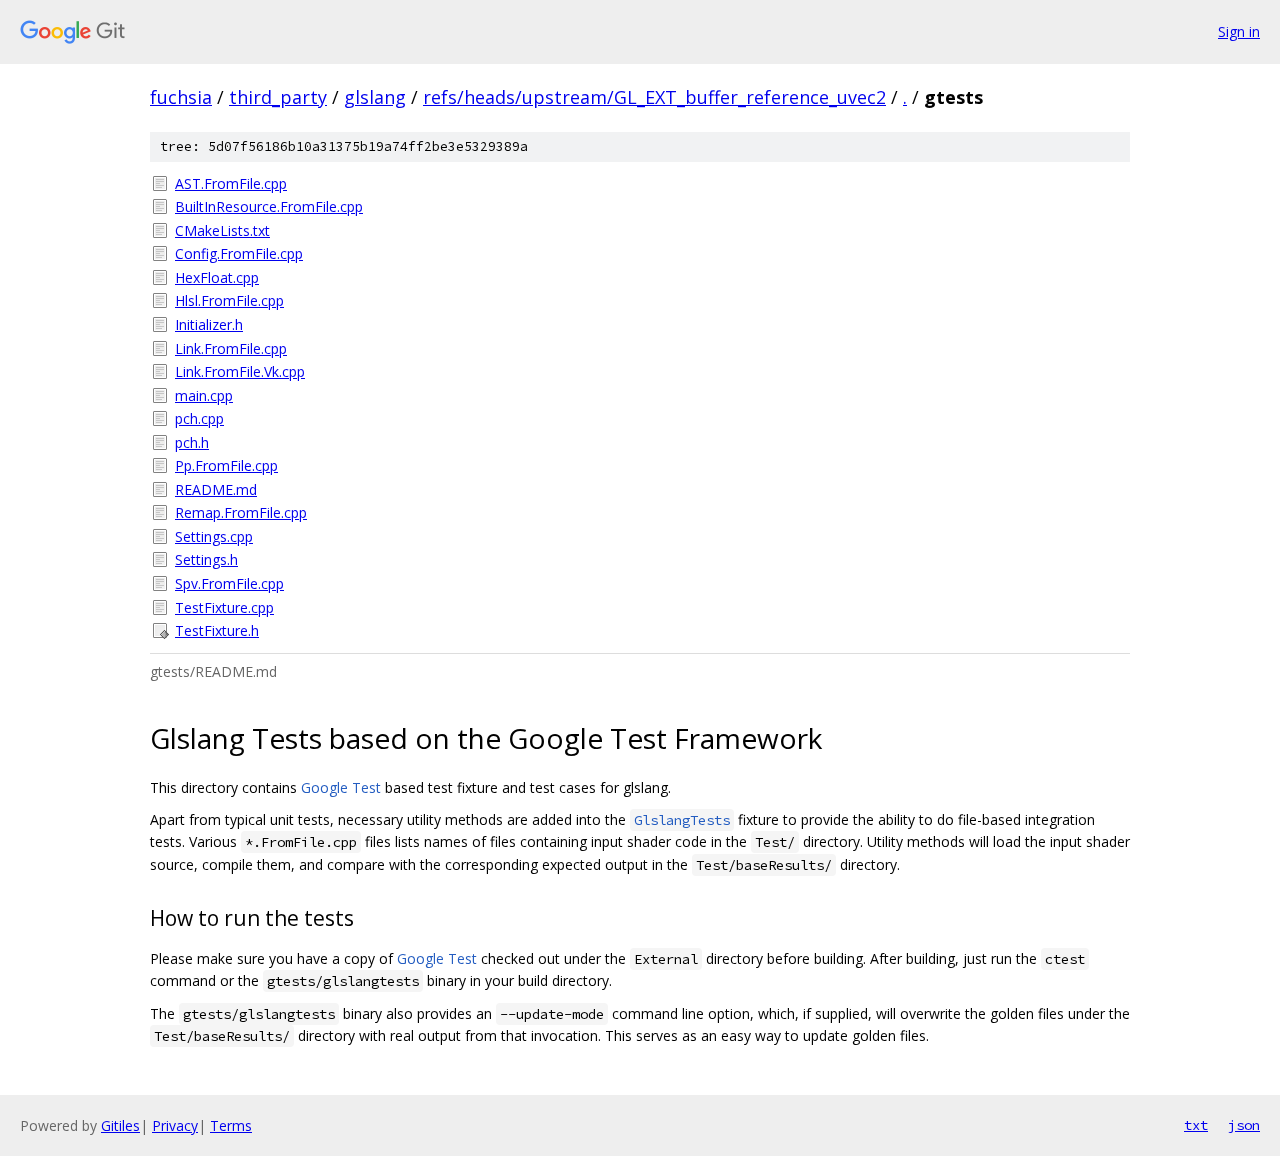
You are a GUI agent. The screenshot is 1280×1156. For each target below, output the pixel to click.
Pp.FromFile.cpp (226, 465)
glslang (375, 97)
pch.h (192, 442)
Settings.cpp (214, 536)
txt (1196, 1125)
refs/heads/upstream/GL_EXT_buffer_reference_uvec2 (654, 97)
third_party (278, 97)
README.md (216, 489)
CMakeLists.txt (222, 230)
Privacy (175, 1125)
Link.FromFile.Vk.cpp (240, 371)
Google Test (341, 787)
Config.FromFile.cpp (239, 253)
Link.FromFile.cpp (231, 348)
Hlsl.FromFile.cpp (229, 300)
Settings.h (206, 559)
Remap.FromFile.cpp (241, 512)
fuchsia (181, 97)
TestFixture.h (217, 630)
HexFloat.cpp (217, 277)
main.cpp (204, 395)
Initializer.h (209, 324)
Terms (231, 1125)
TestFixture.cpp (224, 607)
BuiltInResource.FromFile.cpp (269, 206)
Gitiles (120, 1125)
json (1244, 1125)
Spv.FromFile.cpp (229, 583)
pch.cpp (199, 418)
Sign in (1239, 31)
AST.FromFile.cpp (231, 183)
